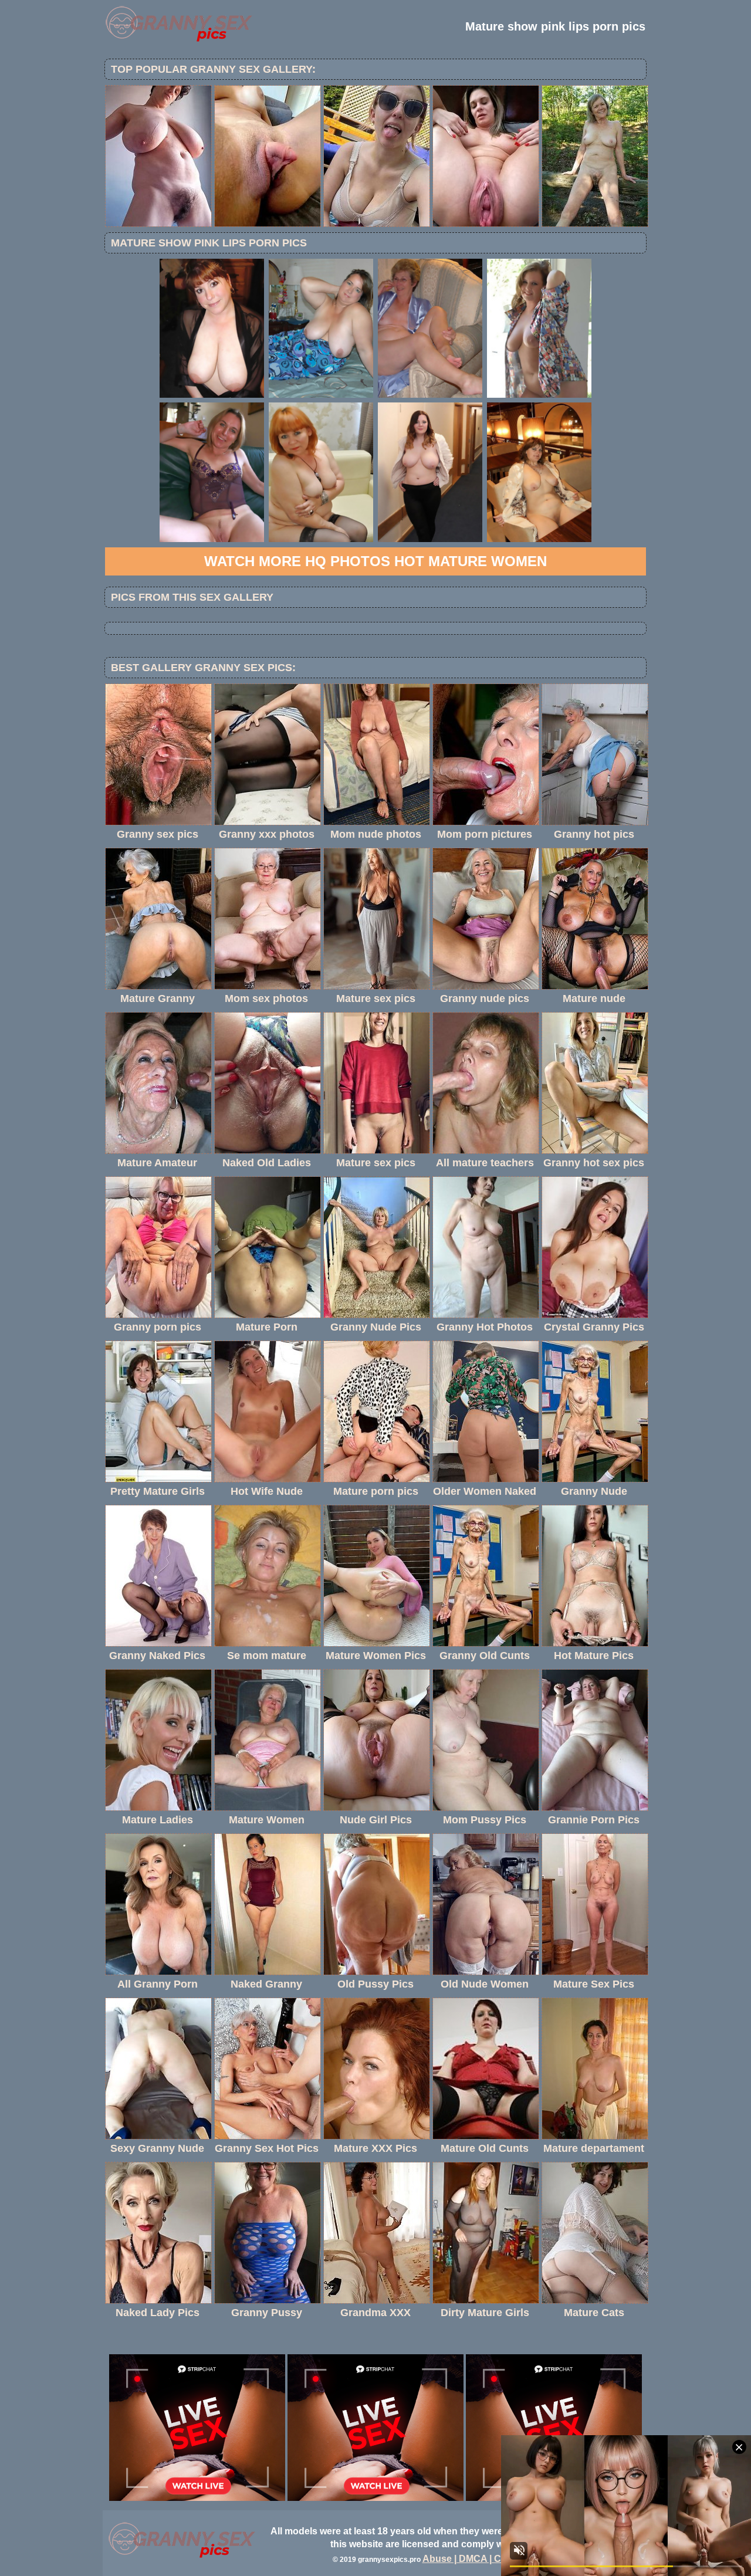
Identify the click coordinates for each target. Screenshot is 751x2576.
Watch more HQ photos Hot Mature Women (375, 561)
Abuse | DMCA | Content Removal (497, 2559)
